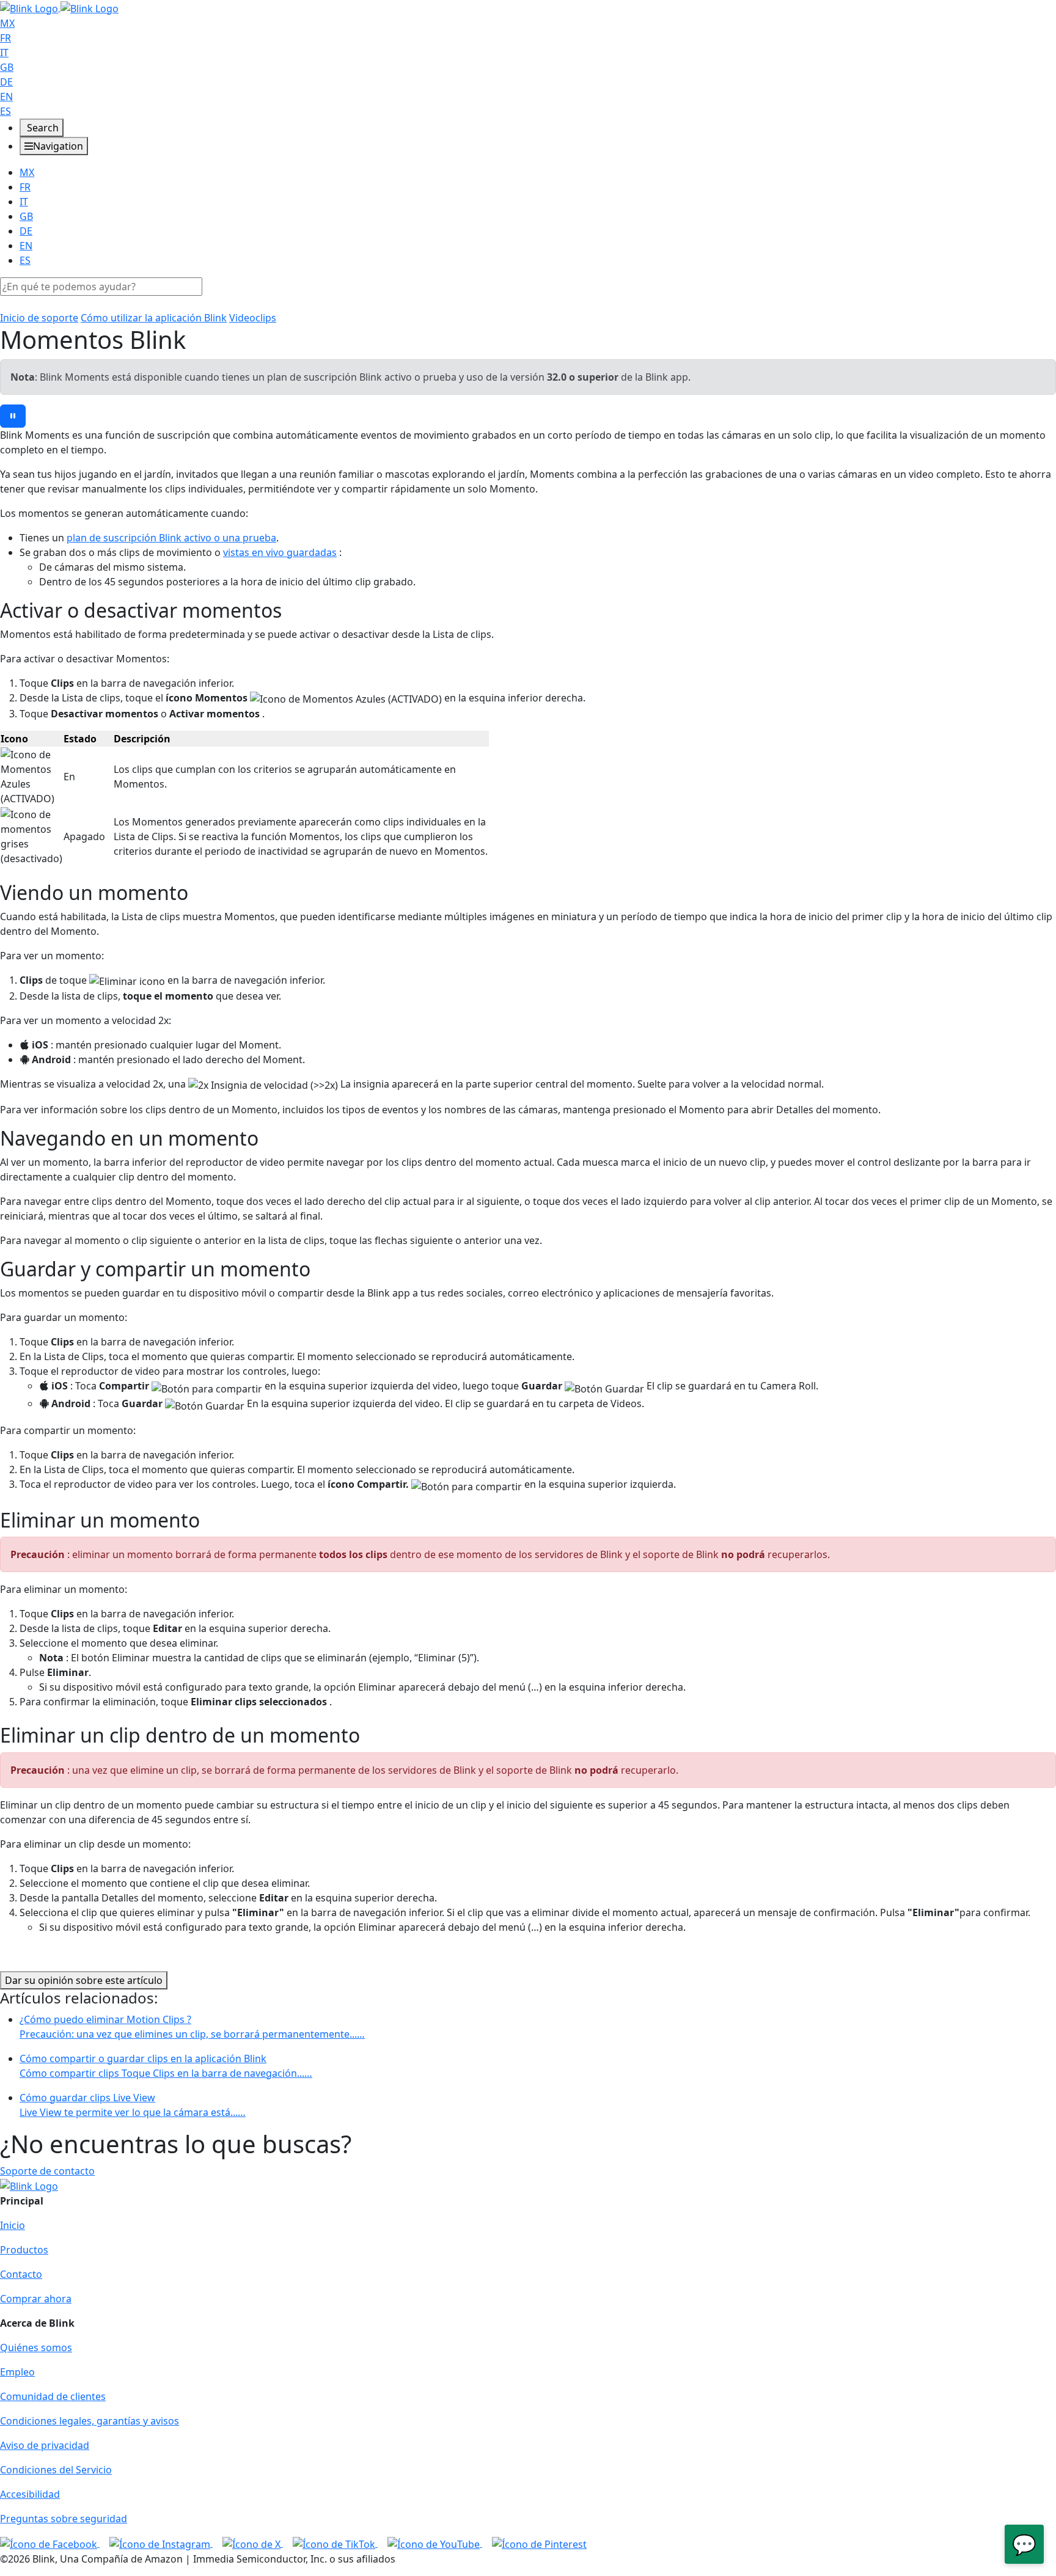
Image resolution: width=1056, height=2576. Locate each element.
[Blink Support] (59, 7)
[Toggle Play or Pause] (13, 416)
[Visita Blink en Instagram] (161, 2543)
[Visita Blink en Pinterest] (539, 2543)
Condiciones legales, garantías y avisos (90, 2421)
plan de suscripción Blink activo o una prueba (171, 538)
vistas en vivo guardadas (280, 552)
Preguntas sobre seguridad (64, 2519)
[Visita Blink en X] (253, 2543)
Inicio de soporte (39, 318)
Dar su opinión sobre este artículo (84, 1980)
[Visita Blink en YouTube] (435, 2543)
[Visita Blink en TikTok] (335, 2543)
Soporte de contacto (47, 2171)
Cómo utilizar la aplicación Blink (154, 318)
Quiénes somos (36, 2347)
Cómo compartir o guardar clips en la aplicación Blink (166, 2066)
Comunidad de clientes (53, 2396)
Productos (24, 2250)
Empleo (17, 2372)
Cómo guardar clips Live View (133, 2105)
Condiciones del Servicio (56, 2470)
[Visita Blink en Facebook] (50, 2543)
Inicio (13, 2225)
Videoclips (253, 318)
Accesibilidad (30, 2494)
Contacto (21, 2274)
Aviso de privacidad (45, 2445)
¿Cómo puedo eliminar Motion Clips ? (192, 2027)
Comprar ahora (36, 2299)
